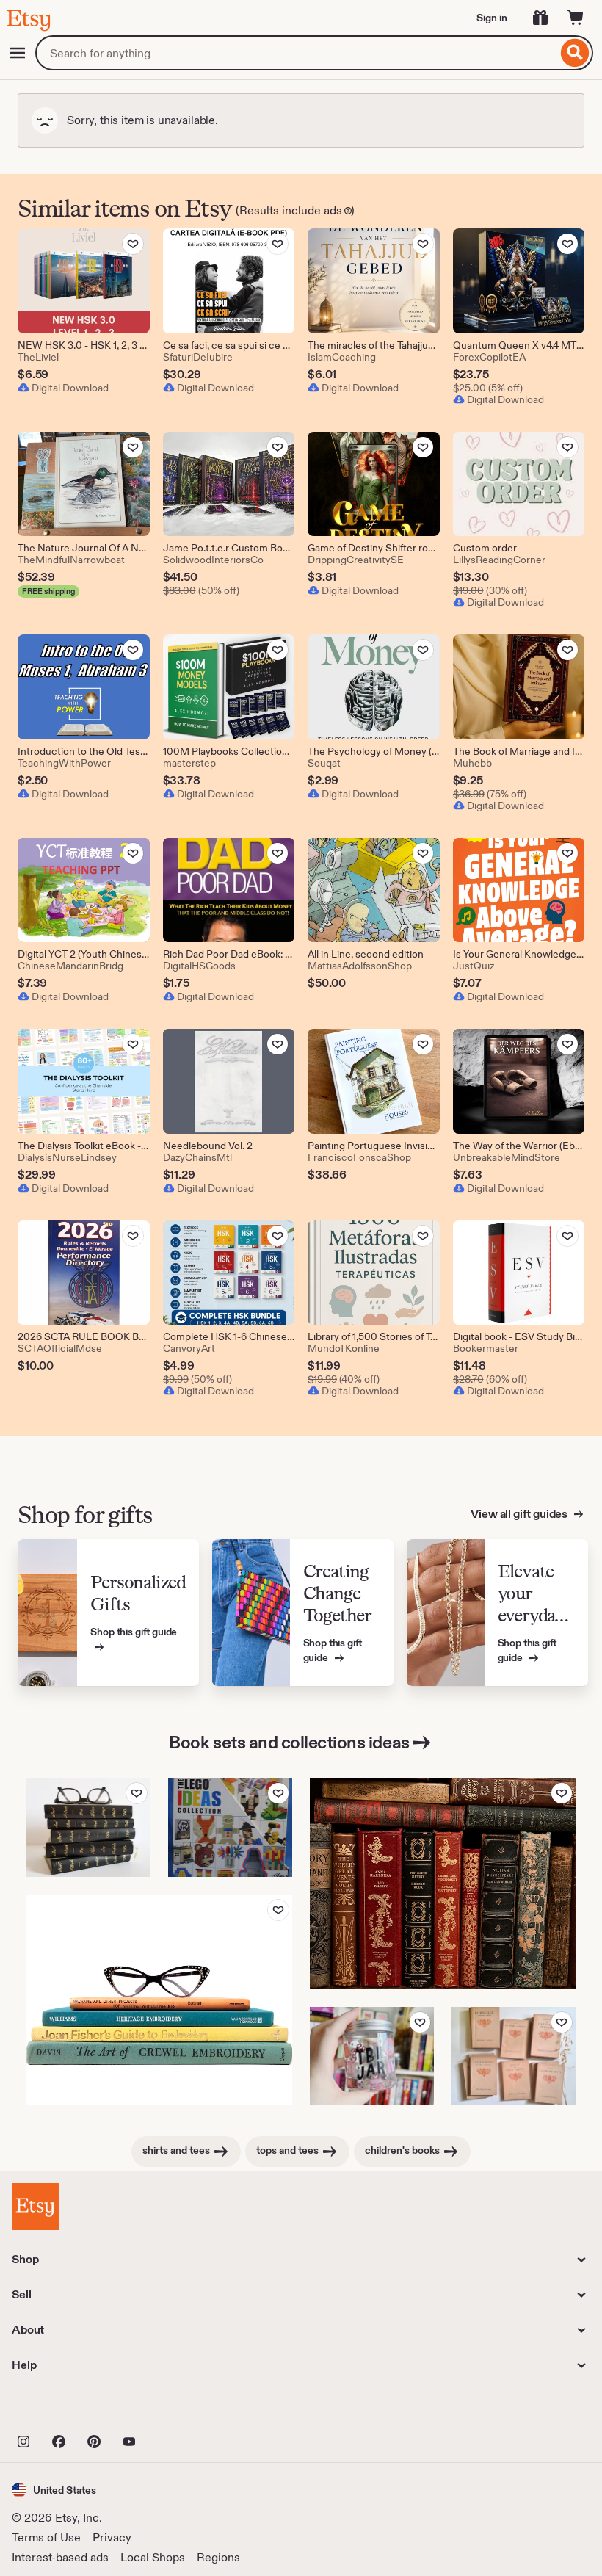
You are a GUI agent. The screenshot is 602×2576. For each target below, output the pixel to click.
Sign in (492, 18)
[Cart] (576, 18)
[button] (54, 2490)
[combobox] (296, 53)
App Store (61, 2409)
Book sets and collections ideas (289, 1742)
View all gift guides (520, 1514)
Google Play (172, 2409)
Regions (218, 2557)
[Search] (575, 53)
